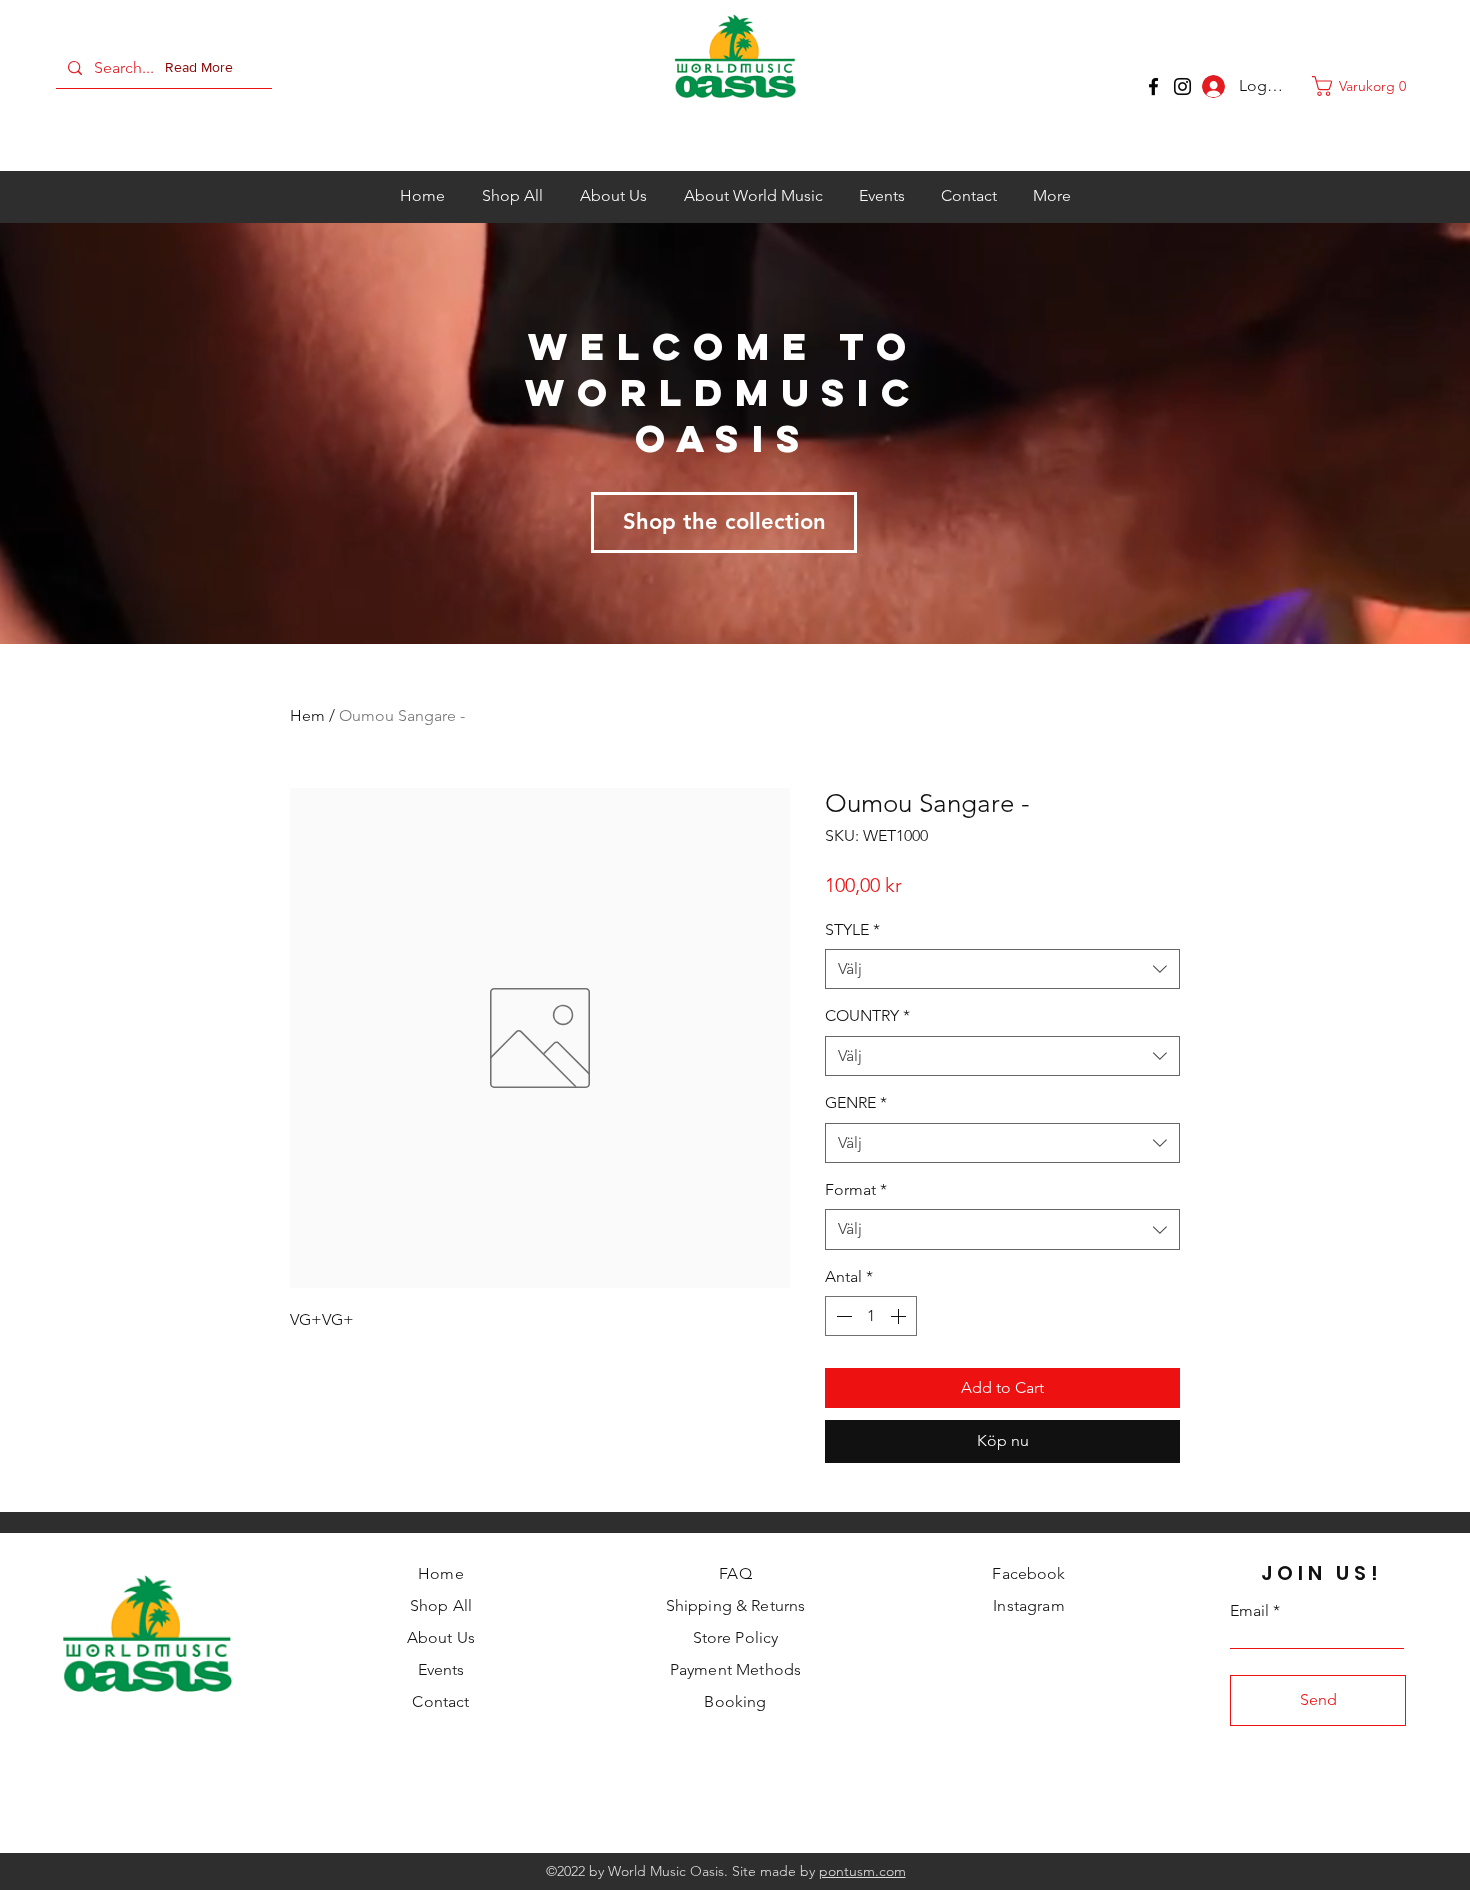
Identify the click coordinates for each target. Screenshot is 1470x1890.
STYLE (852, 929)
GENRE (856, 1102)
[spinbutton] (871, 1316)
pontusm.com (862, 1871)
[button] (203, 68)
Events (441, 1669)
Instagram (1028, 1605)
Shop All (441, 1605)
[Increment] (900, 1316)
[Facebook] (1153, 86)
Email (1249, 1611)
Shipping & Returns (736, 1605)
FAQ (735, 1573)
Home (441, 1573)
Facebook (1028, 1573)
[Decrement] (842, 1316)
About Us (441, 1637)
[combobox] (1002, 969)
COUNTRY (867, 1015)
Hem (307, 715)
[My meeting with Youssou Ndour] (1182, 86)
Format (856, 1189)
